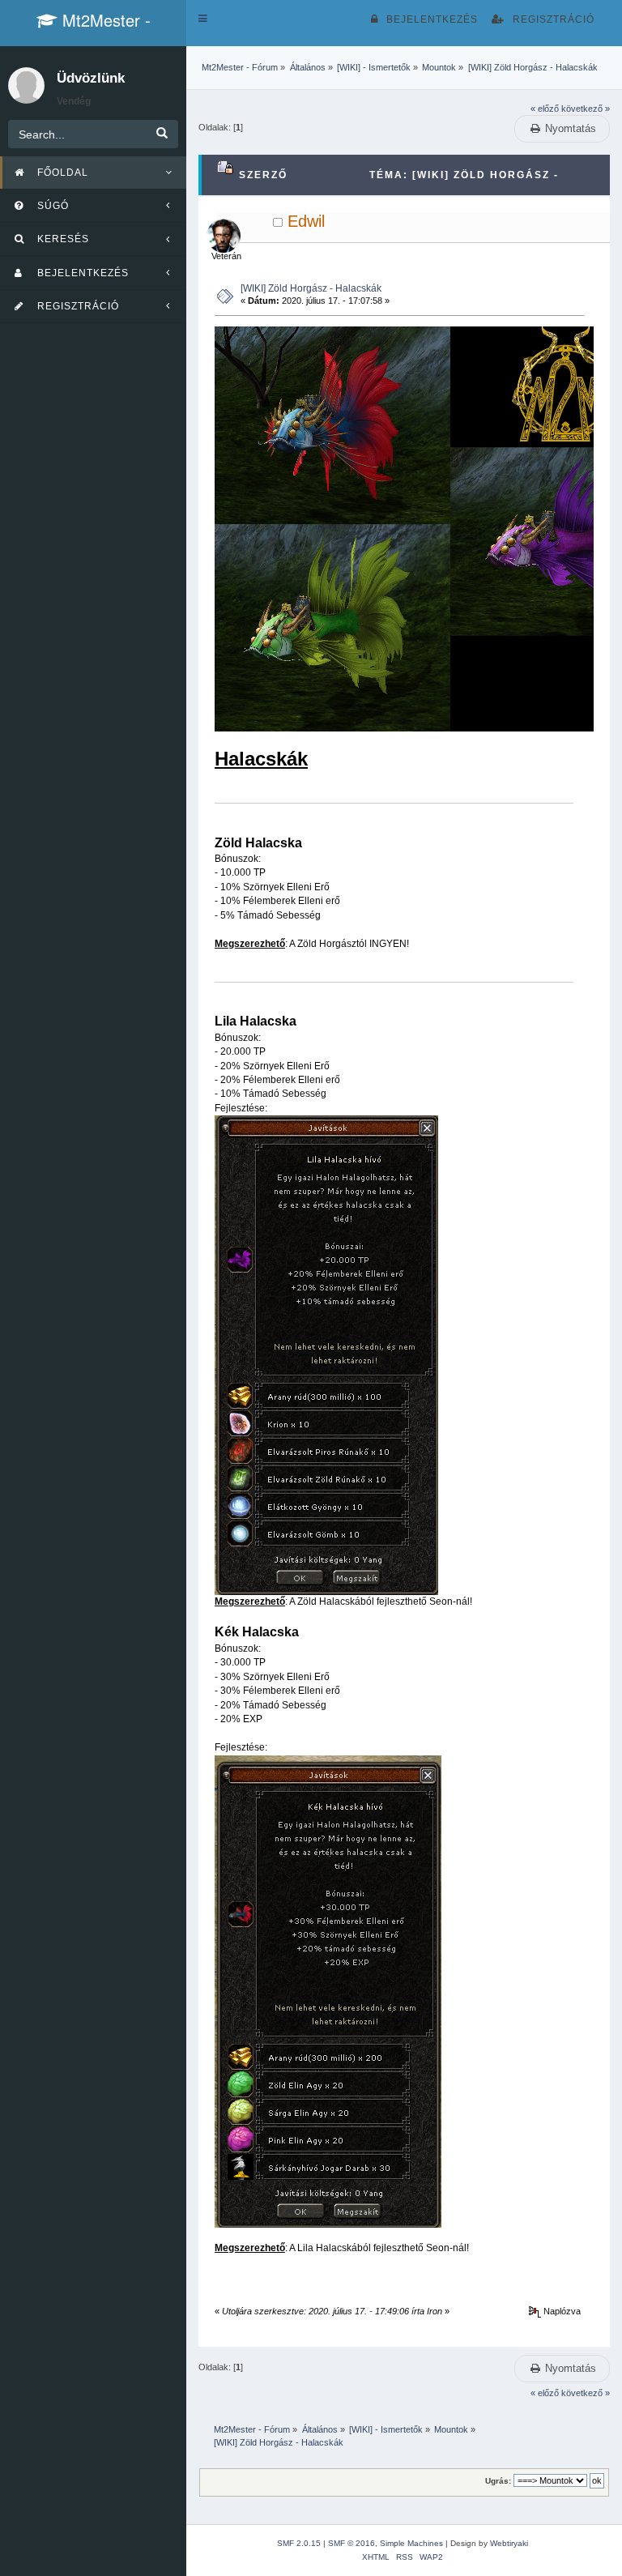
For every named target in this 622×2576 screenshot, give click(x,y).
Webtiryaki (509, 2543)
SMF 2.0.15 (299, 2543)
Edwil (306, 221)
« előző (545, 109)
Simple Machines (411, 2543)
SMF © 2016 (351, 2543)
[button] (203, 19)
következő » (586, 109)
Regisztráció (554, 19)
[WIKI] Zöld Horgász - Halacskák (311, 288)
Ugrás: (498, 2481)
